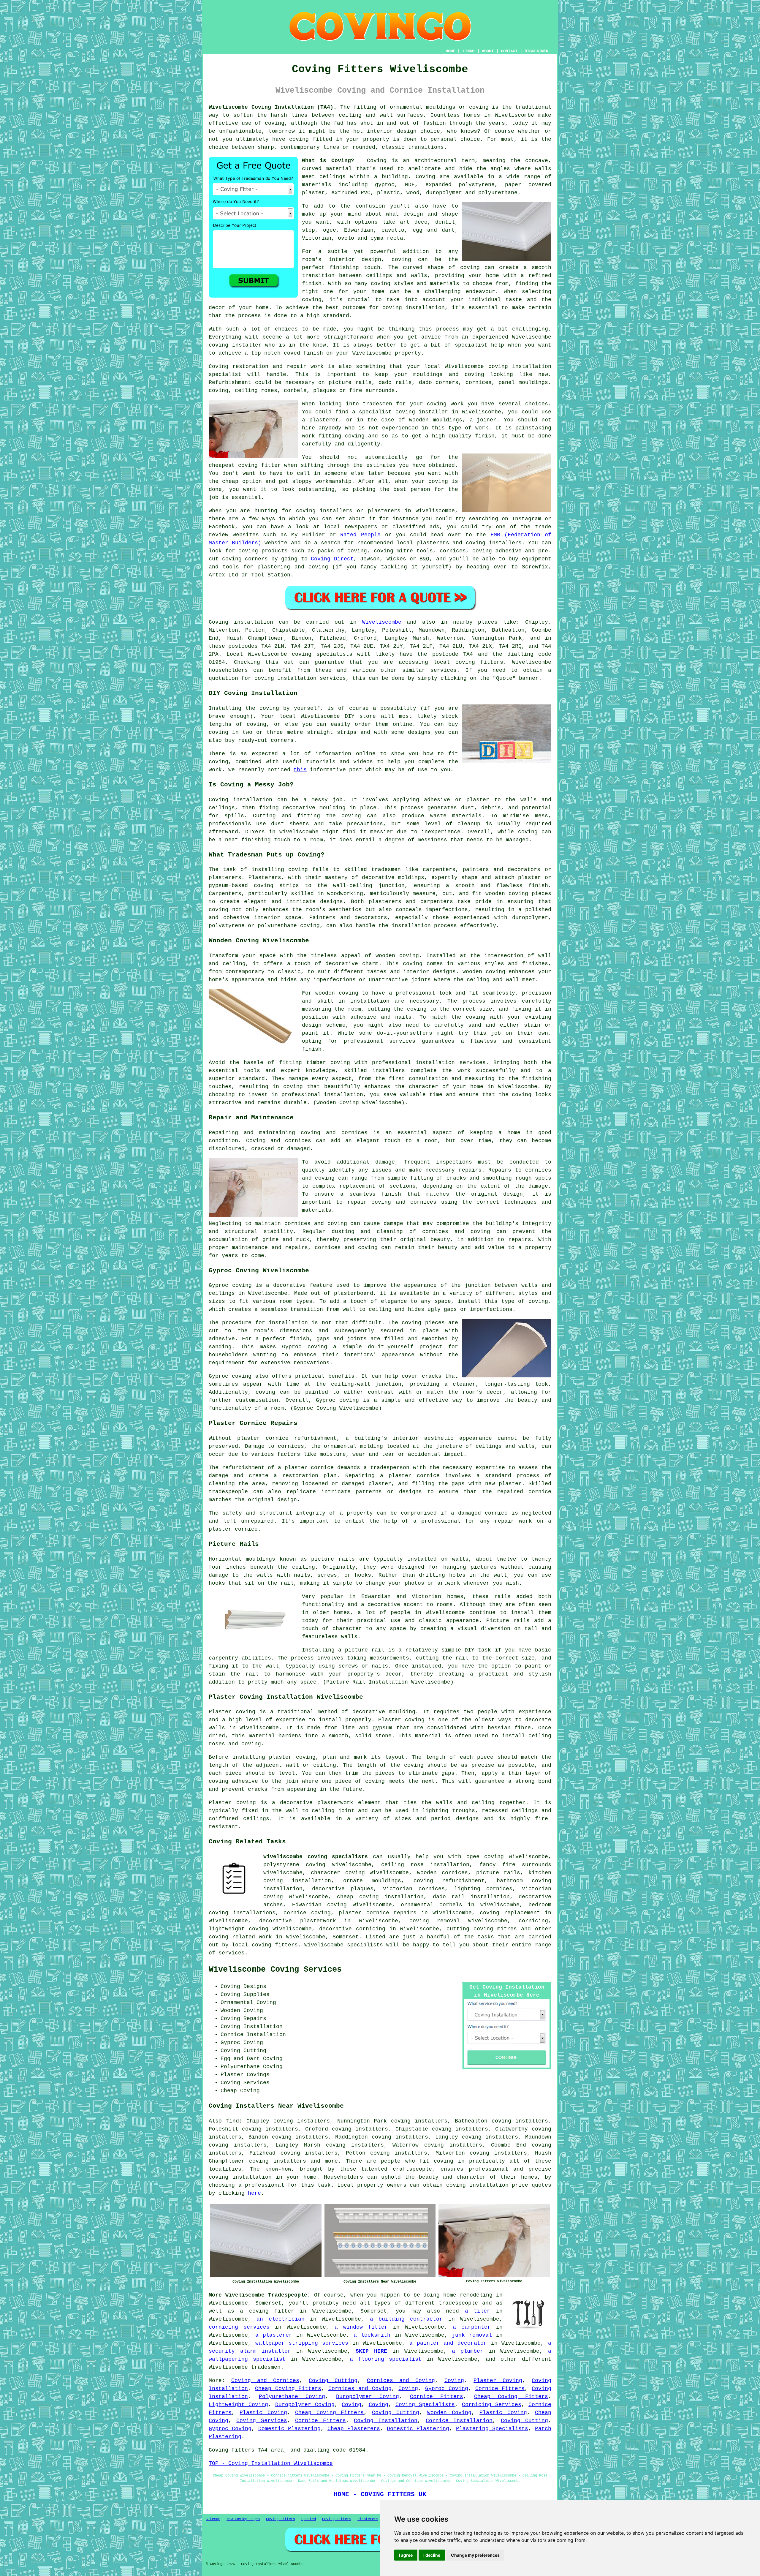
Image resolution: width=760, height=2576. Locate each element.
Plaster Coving (498, 2381)
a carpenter (472, 2327)
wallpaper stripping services (302, 2343)
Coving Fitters (281, 2519)
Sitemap (213, 2519)
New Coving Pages (243, 2519)
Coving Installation (386, 2421)
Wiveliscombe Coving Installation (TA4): (273, 107)
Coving (425, 177)
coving (275, 123)
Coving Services (262, 2421)
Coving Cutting (333, 2381)
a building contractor (406, 2319)
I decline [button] (432, 2555)
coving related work (240, 1937)
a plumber (468, 2351)
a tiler (478, 2311)
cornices (479, 383)
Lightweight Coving (238, 2405)
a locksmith (372, 2335)
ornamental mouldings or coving (439, 107)
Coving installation (241, 622)
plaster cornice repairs (378, 1913)
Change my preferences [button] (475, 2555)
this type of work (460, 428)
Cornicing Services (492, 2405)
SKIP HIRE (371, 2351)
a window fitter (361, 2327)
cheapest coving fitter (245, 465)
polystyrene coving (294, 1865)
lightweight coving (239, 1929)
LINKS (468, 51)
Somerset (346, 1937)
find (232, 2121)
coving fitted (311, 139)
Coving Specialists (425, 2405)
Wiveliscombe (382, 622)
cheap (230, 481)
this (300, 770)
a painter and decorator (448, 2343)
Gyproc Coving (447, 2389)
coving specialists (322, 654)
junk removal (472, 2335)
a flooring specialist (386, 2359)
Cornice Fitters (500, 2389)
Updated (309, 2519)
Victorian (317, 238)
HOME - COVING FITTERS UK (380, 2494)
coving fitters (479, 662)
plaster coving (292, 1757)
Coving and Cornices (265, 2381)
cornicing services (239, 2327)
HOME (450, 51)
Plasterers (368, 2519)
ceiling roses (256, 391)
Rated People (360, 535)
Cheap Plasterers (354, 2429)
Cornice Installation (459, 2421)
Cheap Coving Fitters (288, 2389)
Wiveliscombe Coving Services (275, 1970)
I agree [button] (406, 2555)
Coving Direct (332, 559)
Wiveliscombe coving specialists (316, 1857)
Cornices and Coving (401, 2381)
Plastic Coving (263, 2413)
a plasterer (274, 2335)
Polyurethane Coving (292, 2397)
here (254, 2193)
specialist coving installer (403, 412)
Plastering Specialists (492, 2429)
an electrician (280, 2319)
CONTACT (509, 51)
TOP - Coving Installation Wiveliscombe (271, 2463)
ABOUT (488, 51)
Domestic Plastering (289, 2429)
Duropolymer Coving (368, 2397)
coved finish (303, 353)
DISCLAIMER (536, 51)
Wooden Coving (449, 2413)
